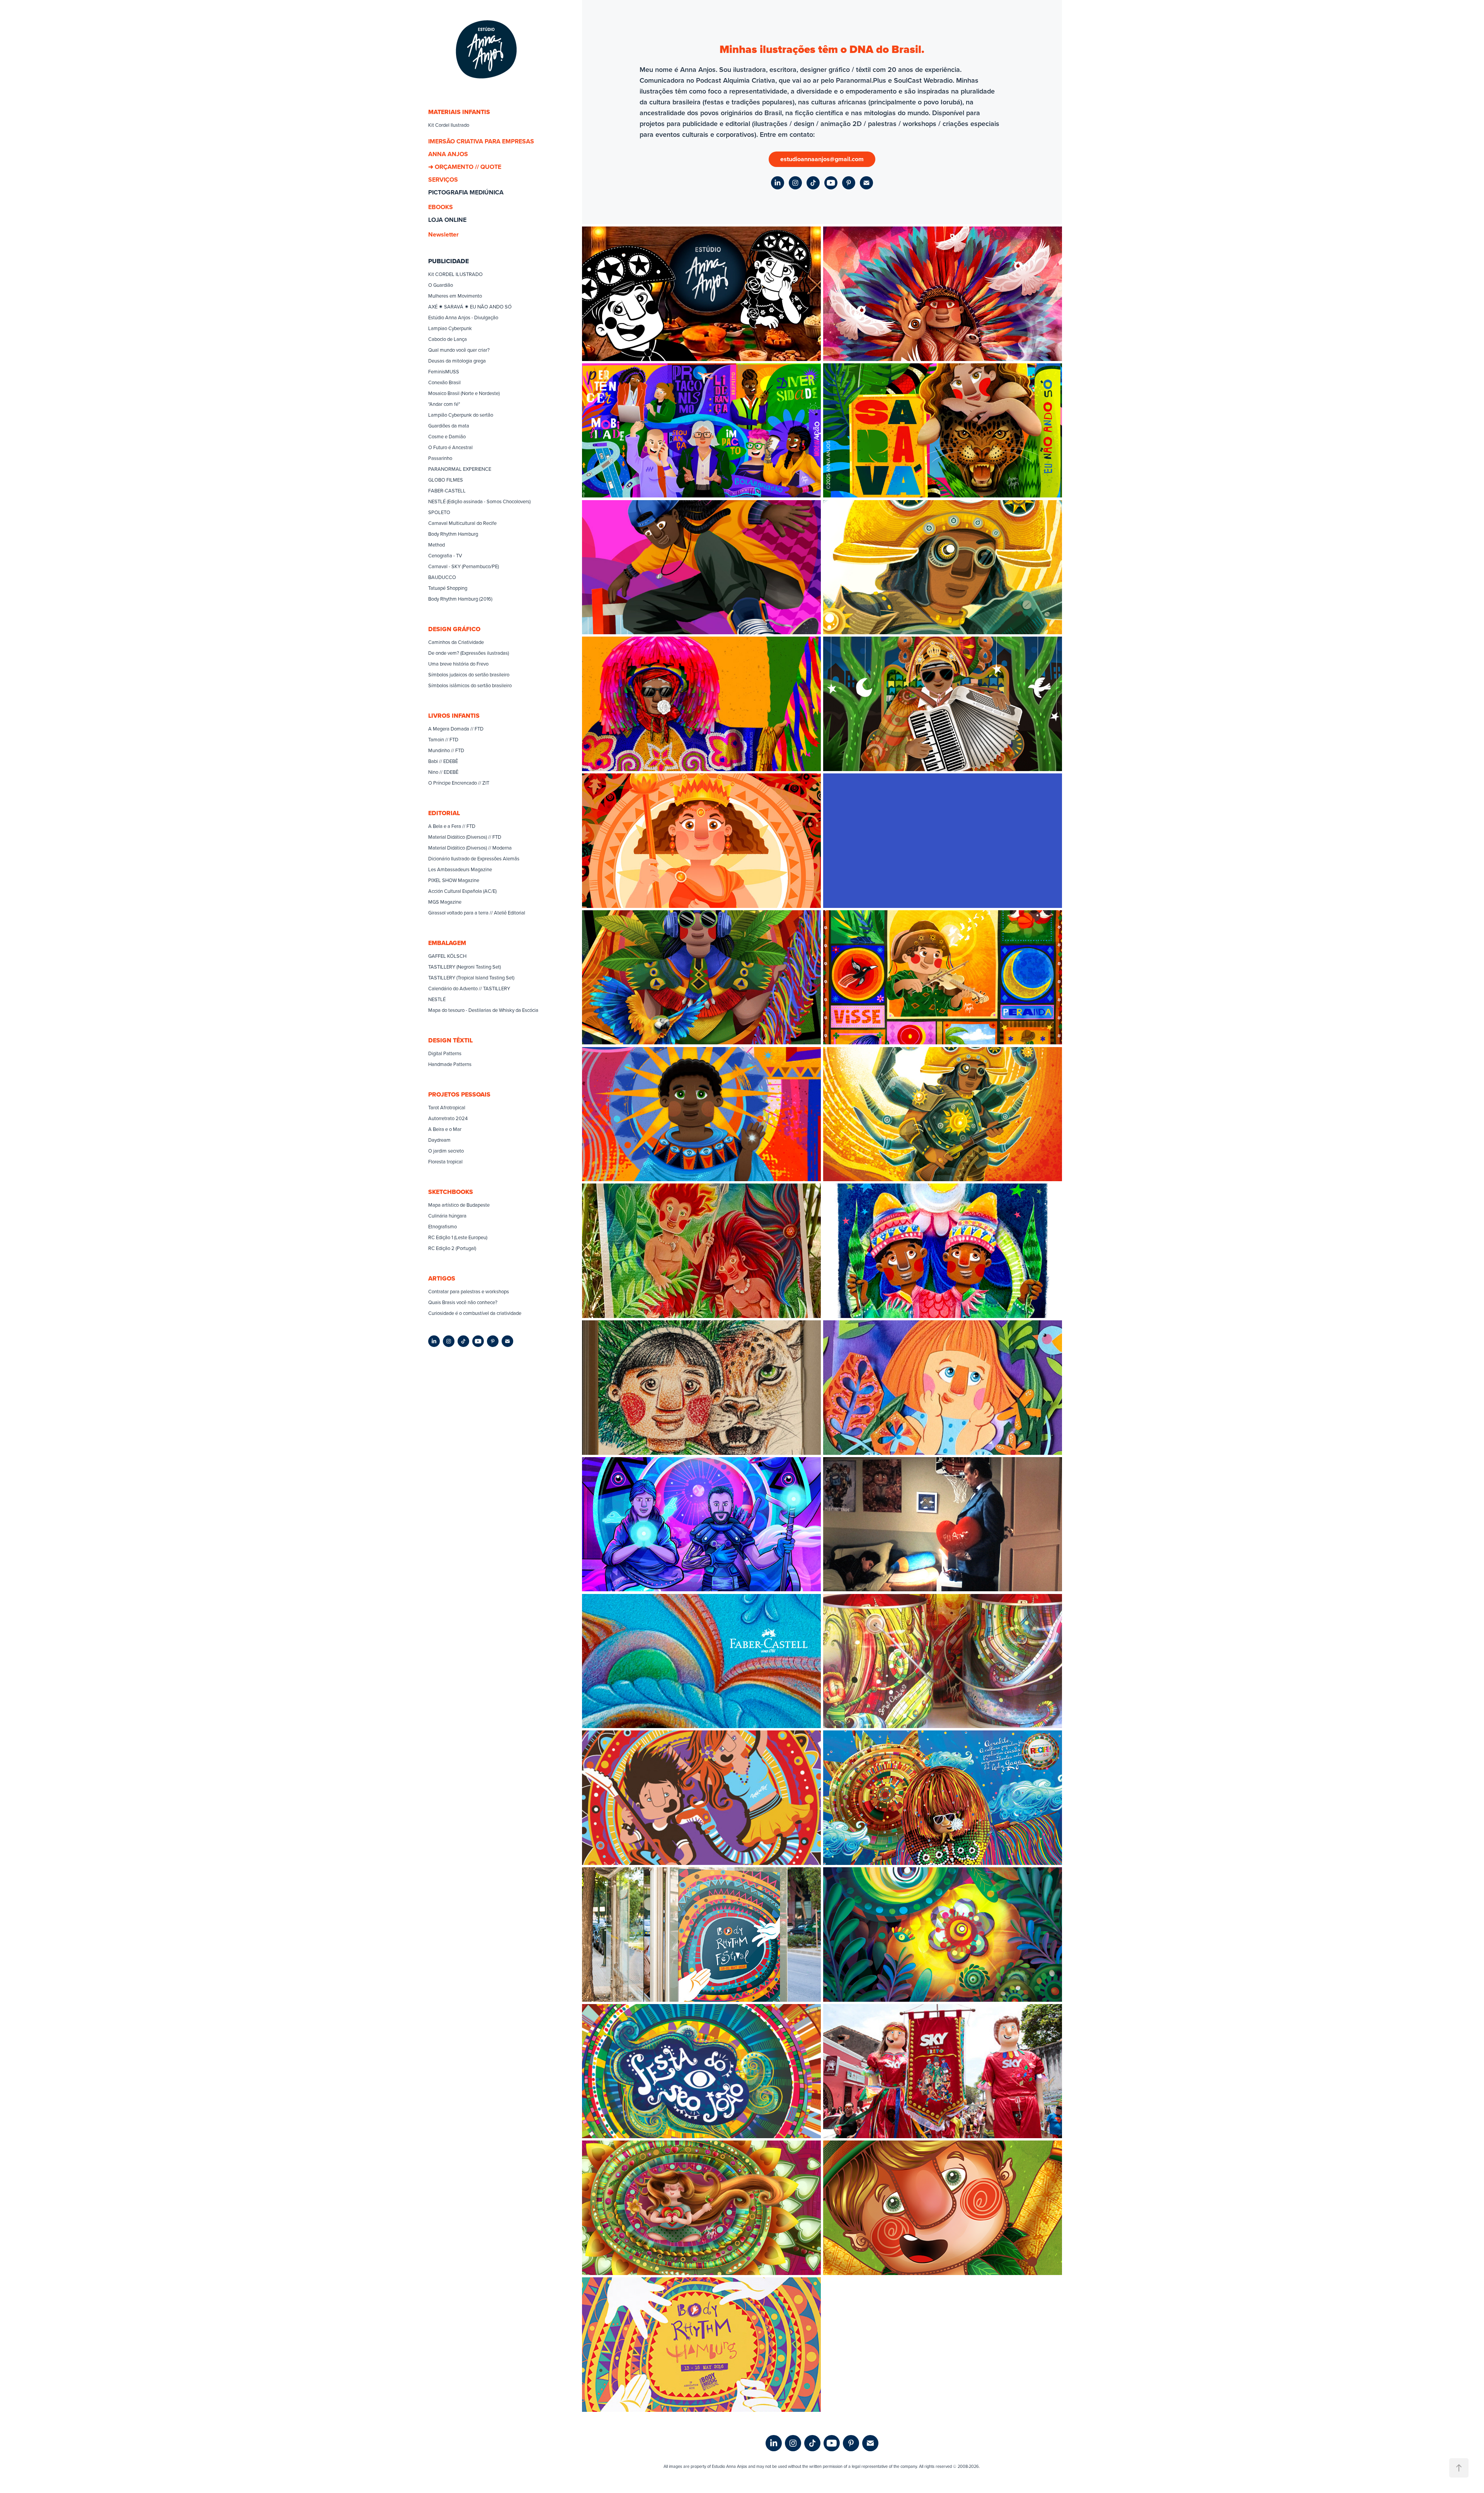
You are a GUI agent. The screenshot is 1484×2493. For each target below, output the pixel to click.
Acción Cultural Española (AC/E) (462, 891)
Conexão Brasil (444, 382)
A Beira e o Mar (445, 1129)
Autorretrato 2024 (448, 1118)
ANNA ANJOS (448, 154)
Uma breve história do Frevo (458, 664)
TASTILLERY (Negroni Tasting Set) (465, 967)
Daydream (439, 1140)
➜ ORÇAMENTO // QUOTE (465, 167)
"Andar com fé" (444, 404)
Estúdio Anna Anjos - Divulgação (463, 317)
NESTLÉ (437, 999)
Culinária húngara (447, 1216)
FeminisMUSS (444, 371)
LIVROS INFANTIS (454, 716)
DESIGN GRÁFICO (454, 629)
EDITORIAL (444, 813)
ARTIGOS (442, 1278)
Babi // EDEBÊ (443, 761)
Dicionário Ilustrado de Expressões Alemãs (474, 858)
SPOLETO (439, 512)
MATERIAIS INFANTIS (459, 112)
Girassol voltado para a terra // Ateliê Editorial (477, 913)
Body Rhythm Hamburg (453, 534)
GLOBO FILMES (446, 480)
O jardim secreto (446, 1151)
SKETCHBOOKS (451, 1192)
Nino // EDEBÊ (443, 772)
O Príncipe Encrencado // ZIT (459, 783)
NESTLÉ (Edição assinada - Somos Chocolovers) (479, 501)
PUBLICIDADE (448, 261)
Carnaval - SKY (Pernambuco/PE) (464, 566)
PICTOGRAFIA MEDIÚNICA (466, 192)
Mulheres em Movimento (455, 296)
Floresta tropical (445, 1161)
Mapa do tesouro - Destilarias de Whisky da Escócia (483, 1010)
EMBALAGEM (447, 943)
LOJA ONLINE (447, 220)
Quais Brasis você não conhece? (463, 1302)
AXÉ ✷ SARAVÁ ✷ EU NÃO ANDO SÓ (470, 307)
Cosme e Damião (447, 436)
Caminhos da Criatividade (456, 642)
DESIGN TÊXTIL (450, 1040)
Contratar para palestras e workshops (469, 1291)
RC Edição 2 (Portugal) (452, 1248)
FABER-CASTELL (447, 490)
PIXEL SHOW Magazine (454, 880)
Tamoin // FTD (443, 739)
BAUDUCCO (442, 577)
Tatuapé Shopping (448, 588)
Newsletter (443, 234)
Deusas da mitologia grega (457, 361)
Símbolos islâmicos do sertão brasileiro (470, 685)
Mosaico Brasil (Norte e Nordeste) (464, 393)
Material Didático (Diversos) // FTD (465, 837)
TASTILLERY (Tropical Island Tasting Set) (471, 977)
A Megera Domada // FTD (456, 729)
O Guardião (441, 285)
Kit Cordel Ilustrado (449, 125)
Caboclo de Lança (448, 339)
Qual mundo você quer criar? (459, 350)
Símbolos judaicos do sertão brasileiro (469, 674)
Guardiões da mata (449, 426)
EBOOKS (441, 207)
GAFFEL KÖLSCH (447, 956)
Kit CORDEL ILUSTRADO (455, 274)
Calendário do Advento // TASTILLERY (469, 988)
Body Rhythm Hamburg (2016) (460, 599)
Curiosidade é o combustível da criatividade (475, 1313)
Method (437, 545)
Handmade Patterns (450, 1064)
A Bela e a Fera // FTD (452, 826)
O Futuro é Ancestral (450, 447)
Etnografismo (442, 1226)
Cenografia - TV (445, 555)
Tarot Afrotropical (447, 1107)
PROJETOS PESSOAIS (459, 1094)
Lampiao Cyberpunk (450, 328)
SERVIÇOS (443, 180)
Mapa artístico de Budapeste (459, 1205)
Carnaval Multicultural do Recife (462, 523)
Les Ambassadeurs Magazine (460, 869)
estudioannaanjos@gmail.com (822, 159)
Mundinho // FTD (446, 750)
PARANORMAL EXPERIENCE (460, 469)
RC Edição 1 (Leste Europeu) (458, 1237)
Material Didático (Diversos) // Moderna (470, 848)
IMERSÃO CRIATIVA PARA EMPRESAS (481, 141)
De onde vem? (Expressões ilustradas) (469, 653)
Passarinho (440, 458)
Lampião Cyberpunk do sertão (461, 415)
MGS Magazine (445, 902)
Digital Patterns (445, 1053)
